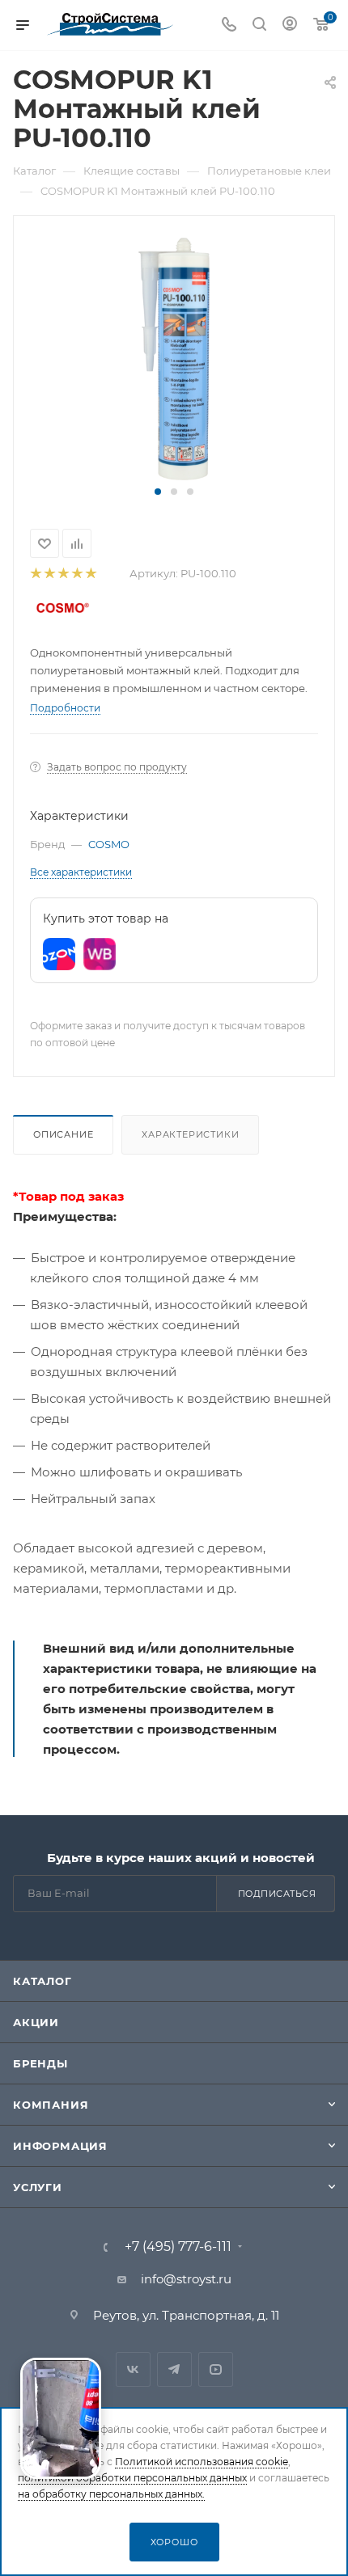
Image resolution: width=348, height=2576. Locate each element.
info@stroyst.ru (186, 2279)
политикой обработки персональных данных (132, 2478)
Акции (36, 2022)
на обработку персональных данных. (111, 2494)
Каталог (42, 1981)
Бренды (40, 2063)
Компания (51, 2105)
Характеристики (190, 1134)
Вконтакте (133, 2369)
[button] (158, 492)
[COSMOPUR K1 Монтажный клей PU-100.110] (174, 358)
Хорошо (174, 2542)
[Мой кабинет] (290, 25)
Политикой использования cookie (202, 2462)
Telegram (174, 2369)
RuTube (216, 2369)
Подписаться (277, 1894)
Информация (60, 2146)
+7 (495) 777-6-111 (178, 2247)
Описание (63, 1134)
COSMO (109, 844)
